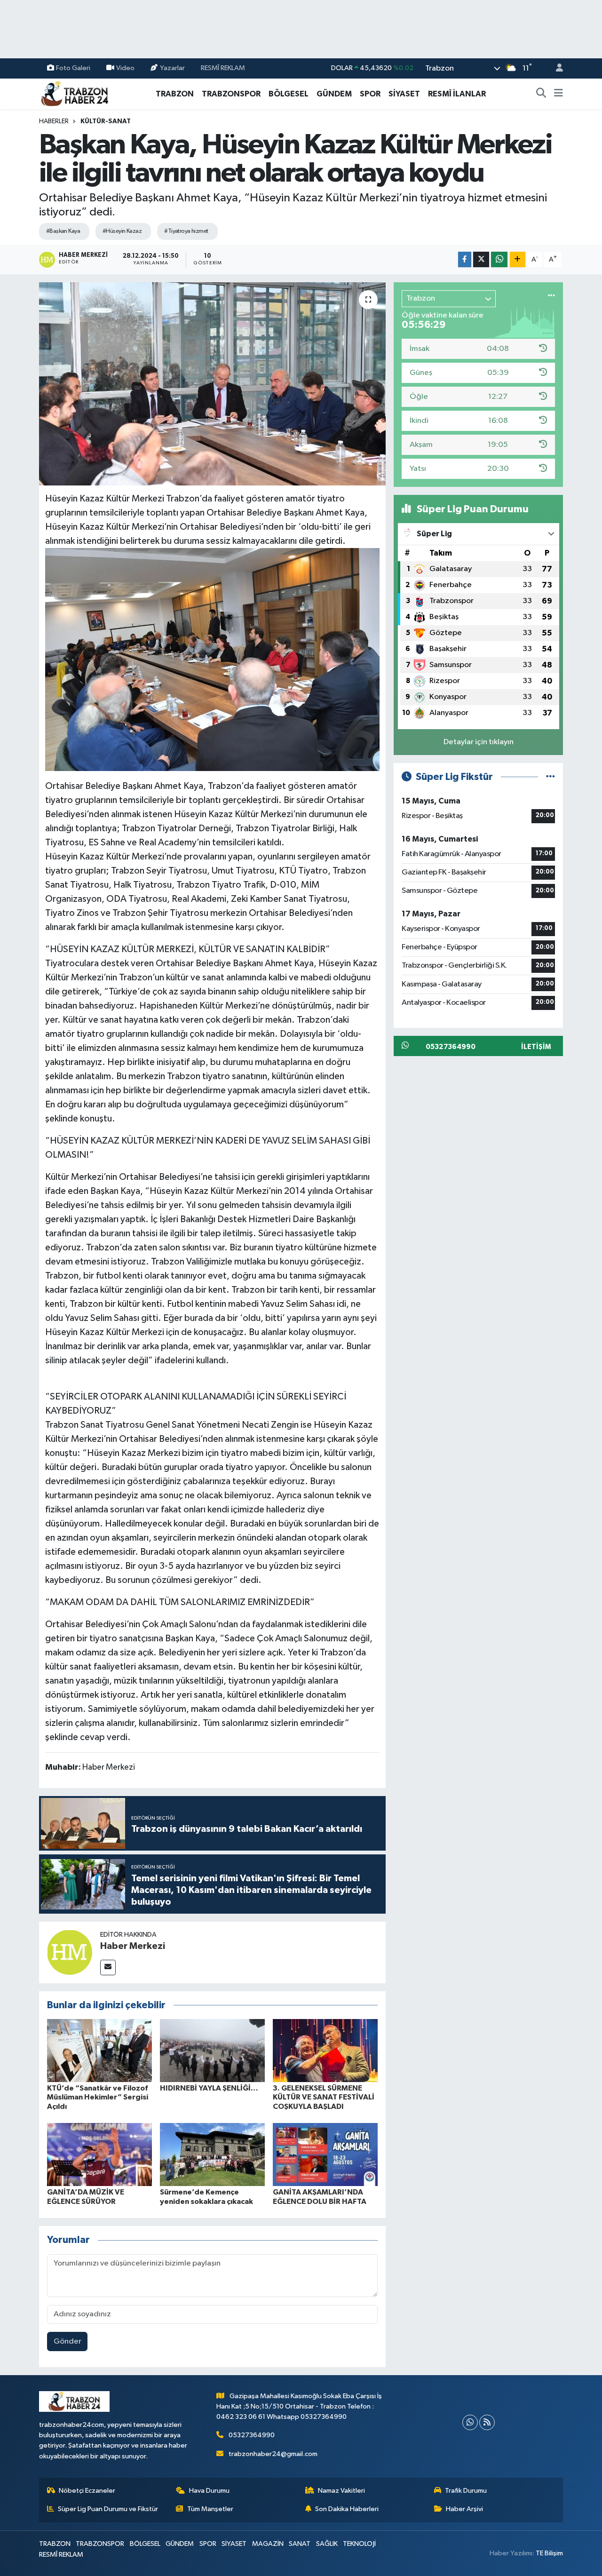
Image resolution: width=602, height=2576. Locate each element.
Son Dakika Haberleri (347, 2509)
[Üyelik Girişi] (555, 68)
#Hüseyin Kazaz (122, 231)
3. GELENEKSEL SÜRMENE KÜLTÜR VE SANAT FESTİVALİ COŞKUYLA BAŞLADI (324, 2097)
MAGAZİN (268, 2544)
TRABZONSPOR (231, 94)
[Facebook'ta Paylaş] (465, 259)
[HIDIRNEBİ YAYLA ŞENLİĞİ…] (212, 2050)
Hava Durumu (209, 2491)
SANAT (300, 2544)
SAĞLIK (327, 2544)
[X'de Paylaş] (481, 259)
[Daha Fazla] (518, 259)
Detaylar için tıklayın (479, 742)
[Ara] (541, 94)
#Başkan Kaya (63, 231)
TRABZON (175, 94)
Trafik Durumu (466, 2491)
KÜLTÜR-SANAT (106, 121)
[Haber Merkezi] (70, 1952)
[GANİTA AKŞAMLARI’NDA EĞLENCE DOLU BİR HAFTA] (325, 2154)
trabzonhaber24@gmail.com (273, 2454)
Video (125, 68)
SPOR (370, 94)
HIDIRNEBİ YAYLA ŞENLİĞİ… (209, 2088)
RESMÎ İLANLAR (457, 94)
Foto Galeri (73, 68)
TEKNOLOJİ (359, 2544)
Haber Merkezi (133, 1946)
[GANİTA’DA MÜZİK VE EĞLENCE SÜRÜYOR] (99, 2154)
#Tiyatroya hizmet (186, 231)
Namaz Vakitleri (341, 2491)
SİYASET (404, 94)
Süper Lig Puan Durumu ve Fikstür (108, 2509)
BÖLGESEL (289, 94)
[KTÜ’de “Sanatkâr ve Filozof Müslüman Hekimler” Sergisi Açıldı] (99, 2050)
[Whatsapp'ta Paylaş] (499, 259)
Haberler (54, 121)
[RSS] (487, 2422)
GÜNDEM (334, 94)
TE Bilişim (549, 2553)
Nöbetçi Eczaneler (87, 2491)
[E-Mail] (108, 1968)
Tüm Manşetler (210, 2509)
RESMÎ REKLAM (223, 68)
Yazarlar (172, 68)
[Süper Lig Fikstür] (551, 777)
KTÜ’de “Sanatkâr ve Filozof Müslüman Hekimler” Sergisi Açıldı (98, 2097)
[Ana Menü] (558, 94)
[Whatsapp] (470, 2422)
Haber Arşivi (464, 2509)
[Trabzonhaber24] (74, 93)
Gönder (67, 2341)
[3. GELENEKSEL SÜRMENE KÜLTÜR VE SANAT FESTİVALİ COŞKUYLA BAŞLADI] (325, 2050)
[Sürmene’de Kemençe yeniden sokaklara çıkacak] (212, 2154)
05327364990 (252, 2435)
